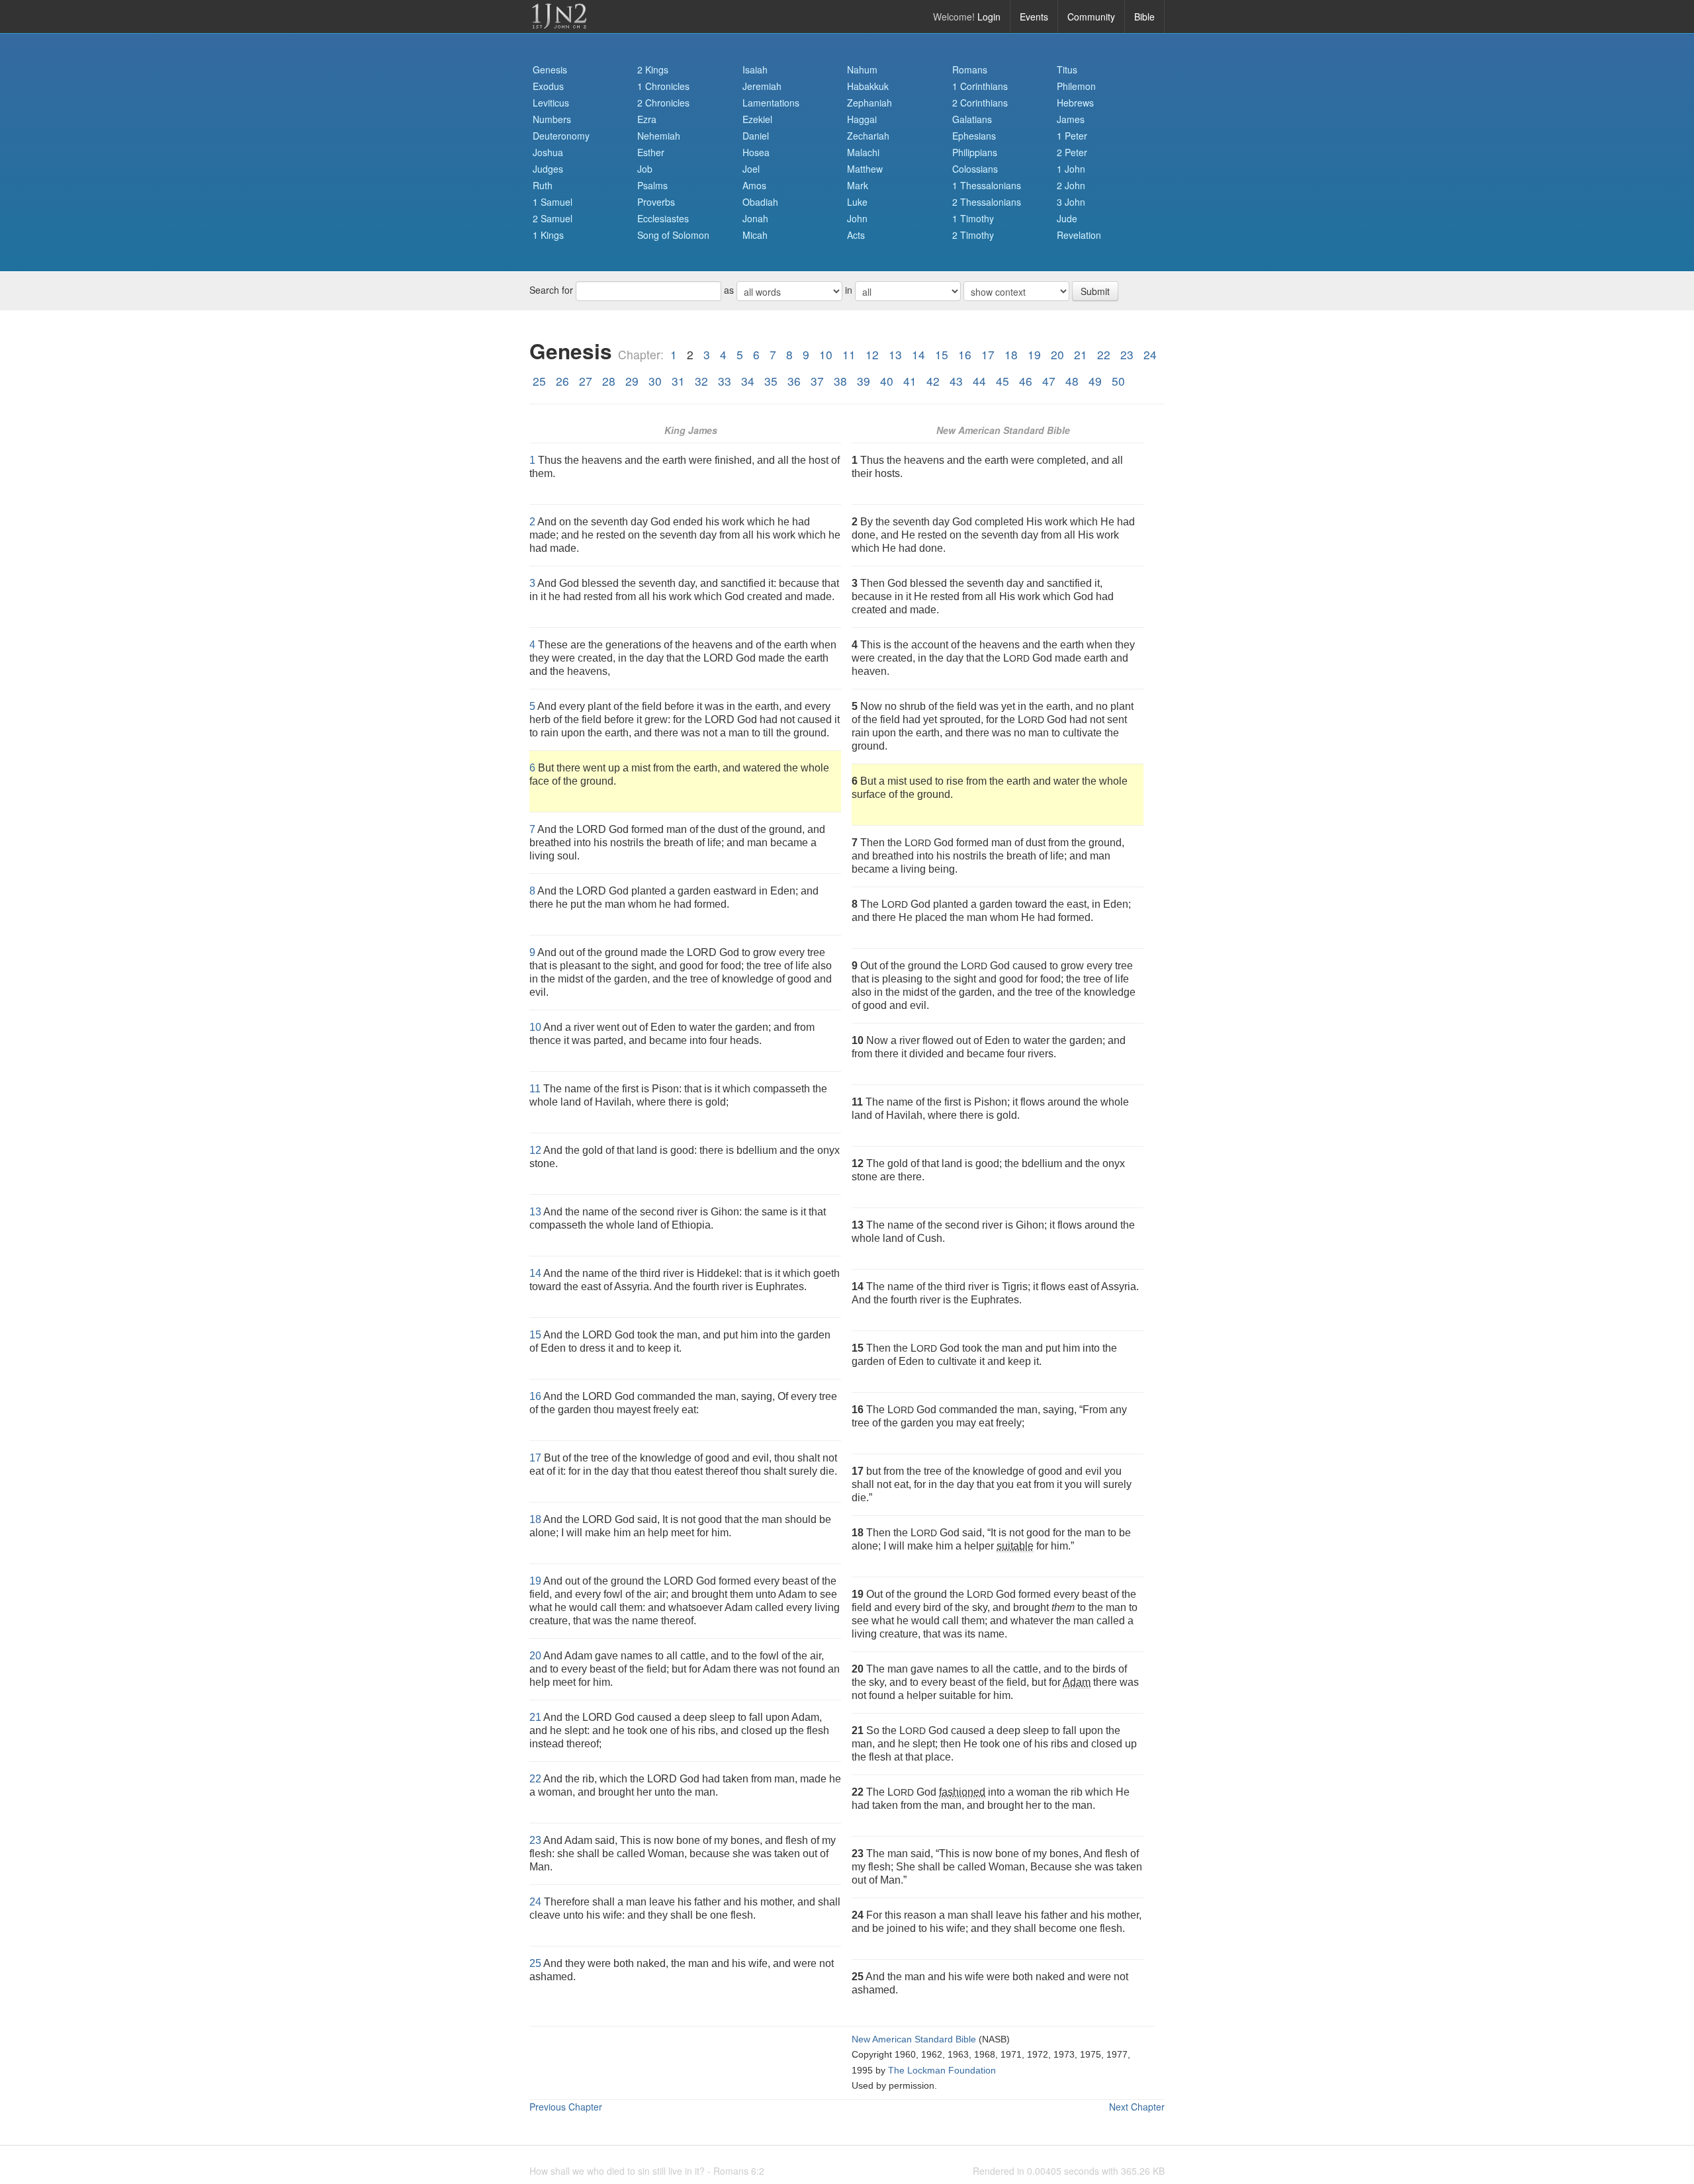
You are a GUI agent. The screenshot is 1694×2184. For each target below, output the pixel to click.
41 (910, 381)
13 (895, 354)
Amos (754, 185)
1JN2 (559, 17)
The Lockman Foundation (942, 2071)
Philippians (975, 152)
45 (1003, 381)
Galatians (972, 119)
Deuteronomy (561, 136)
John (857, 218)
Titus (1067, 69)
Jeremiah (762, 86)
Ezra (647, 119)
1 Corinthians (980, 86)
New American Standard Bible (914, 2039)
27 (586, 381)
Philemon (1076, 86)
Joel (751, 169)
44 (979, 381)
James (1071, 119)
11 (849, 354)
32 (701, 381)
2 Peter (1072, 152)
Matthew (865, 169)
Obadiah (760, 202)
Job (645, 169)
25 (539, 381)
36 (794, 381)
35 (771, 381)
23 (1127, 354)
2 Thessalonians (987, 202)
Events (1034, 17)
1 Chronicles (663, 86)
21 (1081, 354)
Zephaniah (869, 103)
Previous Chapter (566, 2107)
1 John (1071, 169)
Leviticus (551, 103)
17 (988, 354)
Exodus (548, 86)
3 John (1071, 202)
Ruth (543, 185)
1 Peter (1072, 136)
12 (872, 354)
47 (1049, 381)
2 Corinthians (980, 103)
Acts (856, 235)
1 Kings (548, 235)
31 (678, 381)
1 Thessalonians (987, 185)
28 (609, 381)
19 (1034, 354)
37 (817, 381)
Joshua (548, 152)
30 (655, 381)
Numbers (552, 119)
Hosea (756, 152)
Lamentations (771, 103)
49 (1095, 381)
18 (1011, 354)
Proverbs (656, 202)
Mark (858, 185)
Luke (857, 202)
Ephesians (974, 136)
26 (562, 381)
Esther (651, 152)
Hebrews (1075, 103)
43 (956, 381)
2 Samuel (553, 218)
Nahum (862, 69)
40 (887, 381)
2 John (1071, 185)
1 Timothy (973, 218)
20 (1057, 354)
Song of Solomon (673, 235)
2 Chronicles (663, 103)
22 (1104, 354)
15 (942, 354)
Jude (1067, 218)
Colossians (975, 169)
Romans (970, 69)
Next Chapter (1137, 2107)
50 (1118, 381)
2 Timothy (973, 235)
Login (989, 17)
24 (1150, 354)
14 (918, 354)
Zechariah (868, 136)
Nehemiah (659, 136)
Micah (755, 235)
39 (864, 381)
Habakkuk (868, 86)
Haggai (862, 119)
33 (725, 381)
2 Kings (653, 69)
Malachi (863, 152)
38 (840, 381)
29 (632, 381)
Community (1091, 17)
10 (826, 354)
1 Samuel (553, 202)
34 (748, 381)
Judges (548, 169)
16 (965, 354)
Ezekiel (757, 119)
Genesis (550, 69)
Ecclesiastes (663, 218)
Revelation (1079, 235)
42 (933, 381)
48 (1072, 381)
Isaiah (755, 69)
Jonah (755, 218)
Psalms (652, 185)
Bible (1144, 17)
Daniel (756, 136)
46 (1026, 381)
